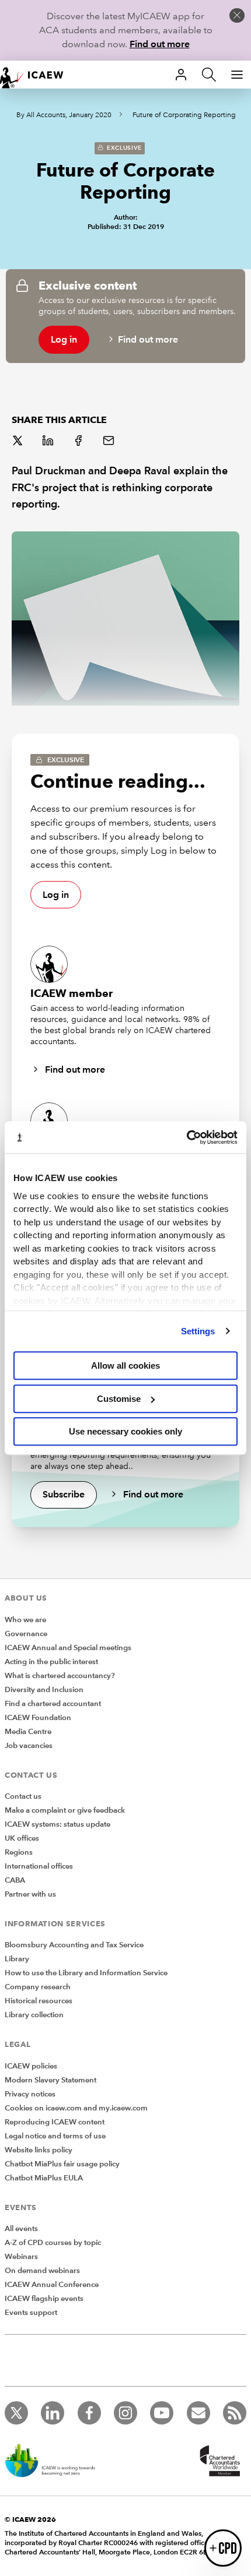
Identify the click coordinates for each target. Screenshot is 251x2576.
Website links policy (39, 2150)
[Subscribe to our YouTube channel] (162, 2413)
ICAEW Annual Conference (52, 2285)
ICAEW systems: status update (57, 1824)
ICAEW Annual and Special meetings (68, 1648)
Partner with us (30, 1894)
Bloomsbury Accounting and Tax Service (74, 1945)
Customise (119, 1399)
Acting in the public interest (51, 1662)
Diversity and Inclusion (44, 1690)
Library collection (34, 2015)
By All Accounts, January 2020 (64, 115)
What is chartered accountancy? (60, 1676)
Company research (38, 1987)
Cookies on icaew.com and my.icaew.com (76, 2108)
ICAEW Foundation (38, 1718)
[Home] (37, 75)
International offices (39, 1866)
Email (110, 442)
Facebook (79, 442)
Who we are (25, 1620)
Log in (64, 339)
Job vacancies (29, 1746)
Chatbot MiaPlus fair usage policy (62, 2164)
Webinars (21, 2257)
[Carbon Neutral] (56, 2462)
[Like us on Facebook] (89, 2413)
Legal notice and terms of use (55, 2136)
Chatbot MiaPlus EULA (44, 2178)
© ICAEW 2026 (30, 2519)
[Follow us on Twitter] (16, 2413)
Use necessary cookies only (125, 1431)
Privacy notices (30, 2094)
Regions (19, 1852)
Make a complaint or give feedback (65, 1810)
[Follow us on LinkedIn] (53, 2413)
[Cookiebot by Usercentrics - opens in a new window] (186, 1137)
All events (21, 2229)
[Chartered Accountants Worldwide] (218, 2462)
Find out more (160, 44)
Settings (198, 1331)
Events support (31, 2313)
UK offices (22, 1838)
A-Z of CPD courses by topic (53, 2243)
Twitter (19, 442)
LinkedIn (49, 442)
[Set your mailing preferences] (198, 2413)
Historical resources (39, 2001)
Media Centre (28, 1732)
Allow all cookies (125, 1365)
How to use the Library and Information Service (86, 1973)
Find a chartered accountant (53, 1704)
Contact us (23, 1796)
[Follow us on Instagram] (125, 2413)
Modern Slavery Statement (50, 2080)
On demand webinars (42, 2271)
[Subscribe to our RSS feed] (235, 2413)
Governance (26, 1634)
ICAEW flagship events (44, 2299)
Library (17, 1959)
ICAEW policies (31, 2066)
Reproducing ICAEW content (55, 2122)
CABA (15, 1880)
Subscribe (64, 1494)
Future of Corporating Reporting (184, 115)
